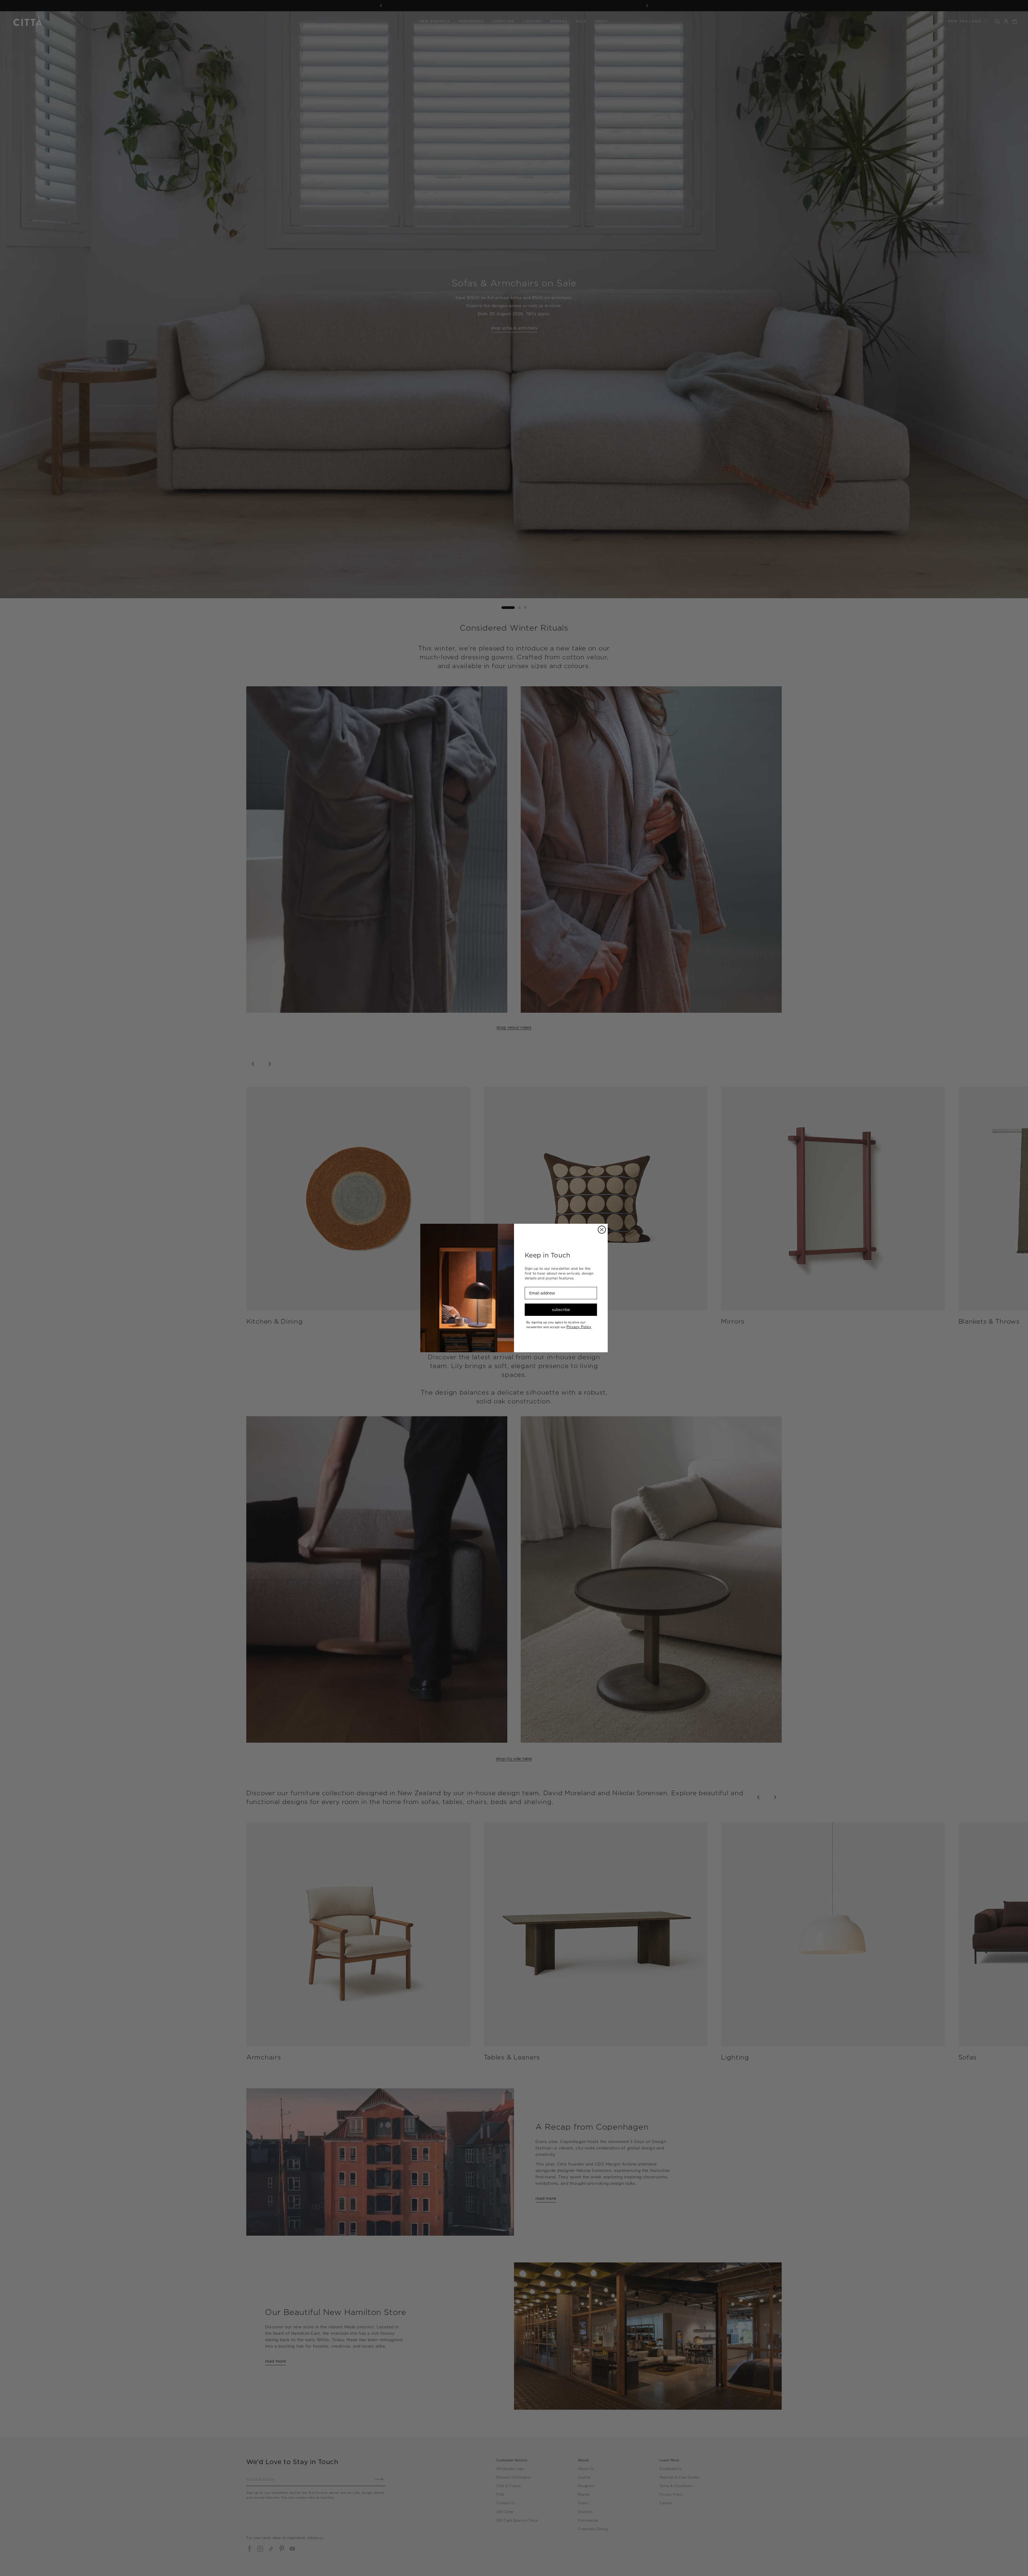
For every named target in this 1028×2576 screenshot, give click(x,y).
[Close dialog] (602, 1230)
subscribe (561, 1310)
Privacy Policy (579, 1327)
